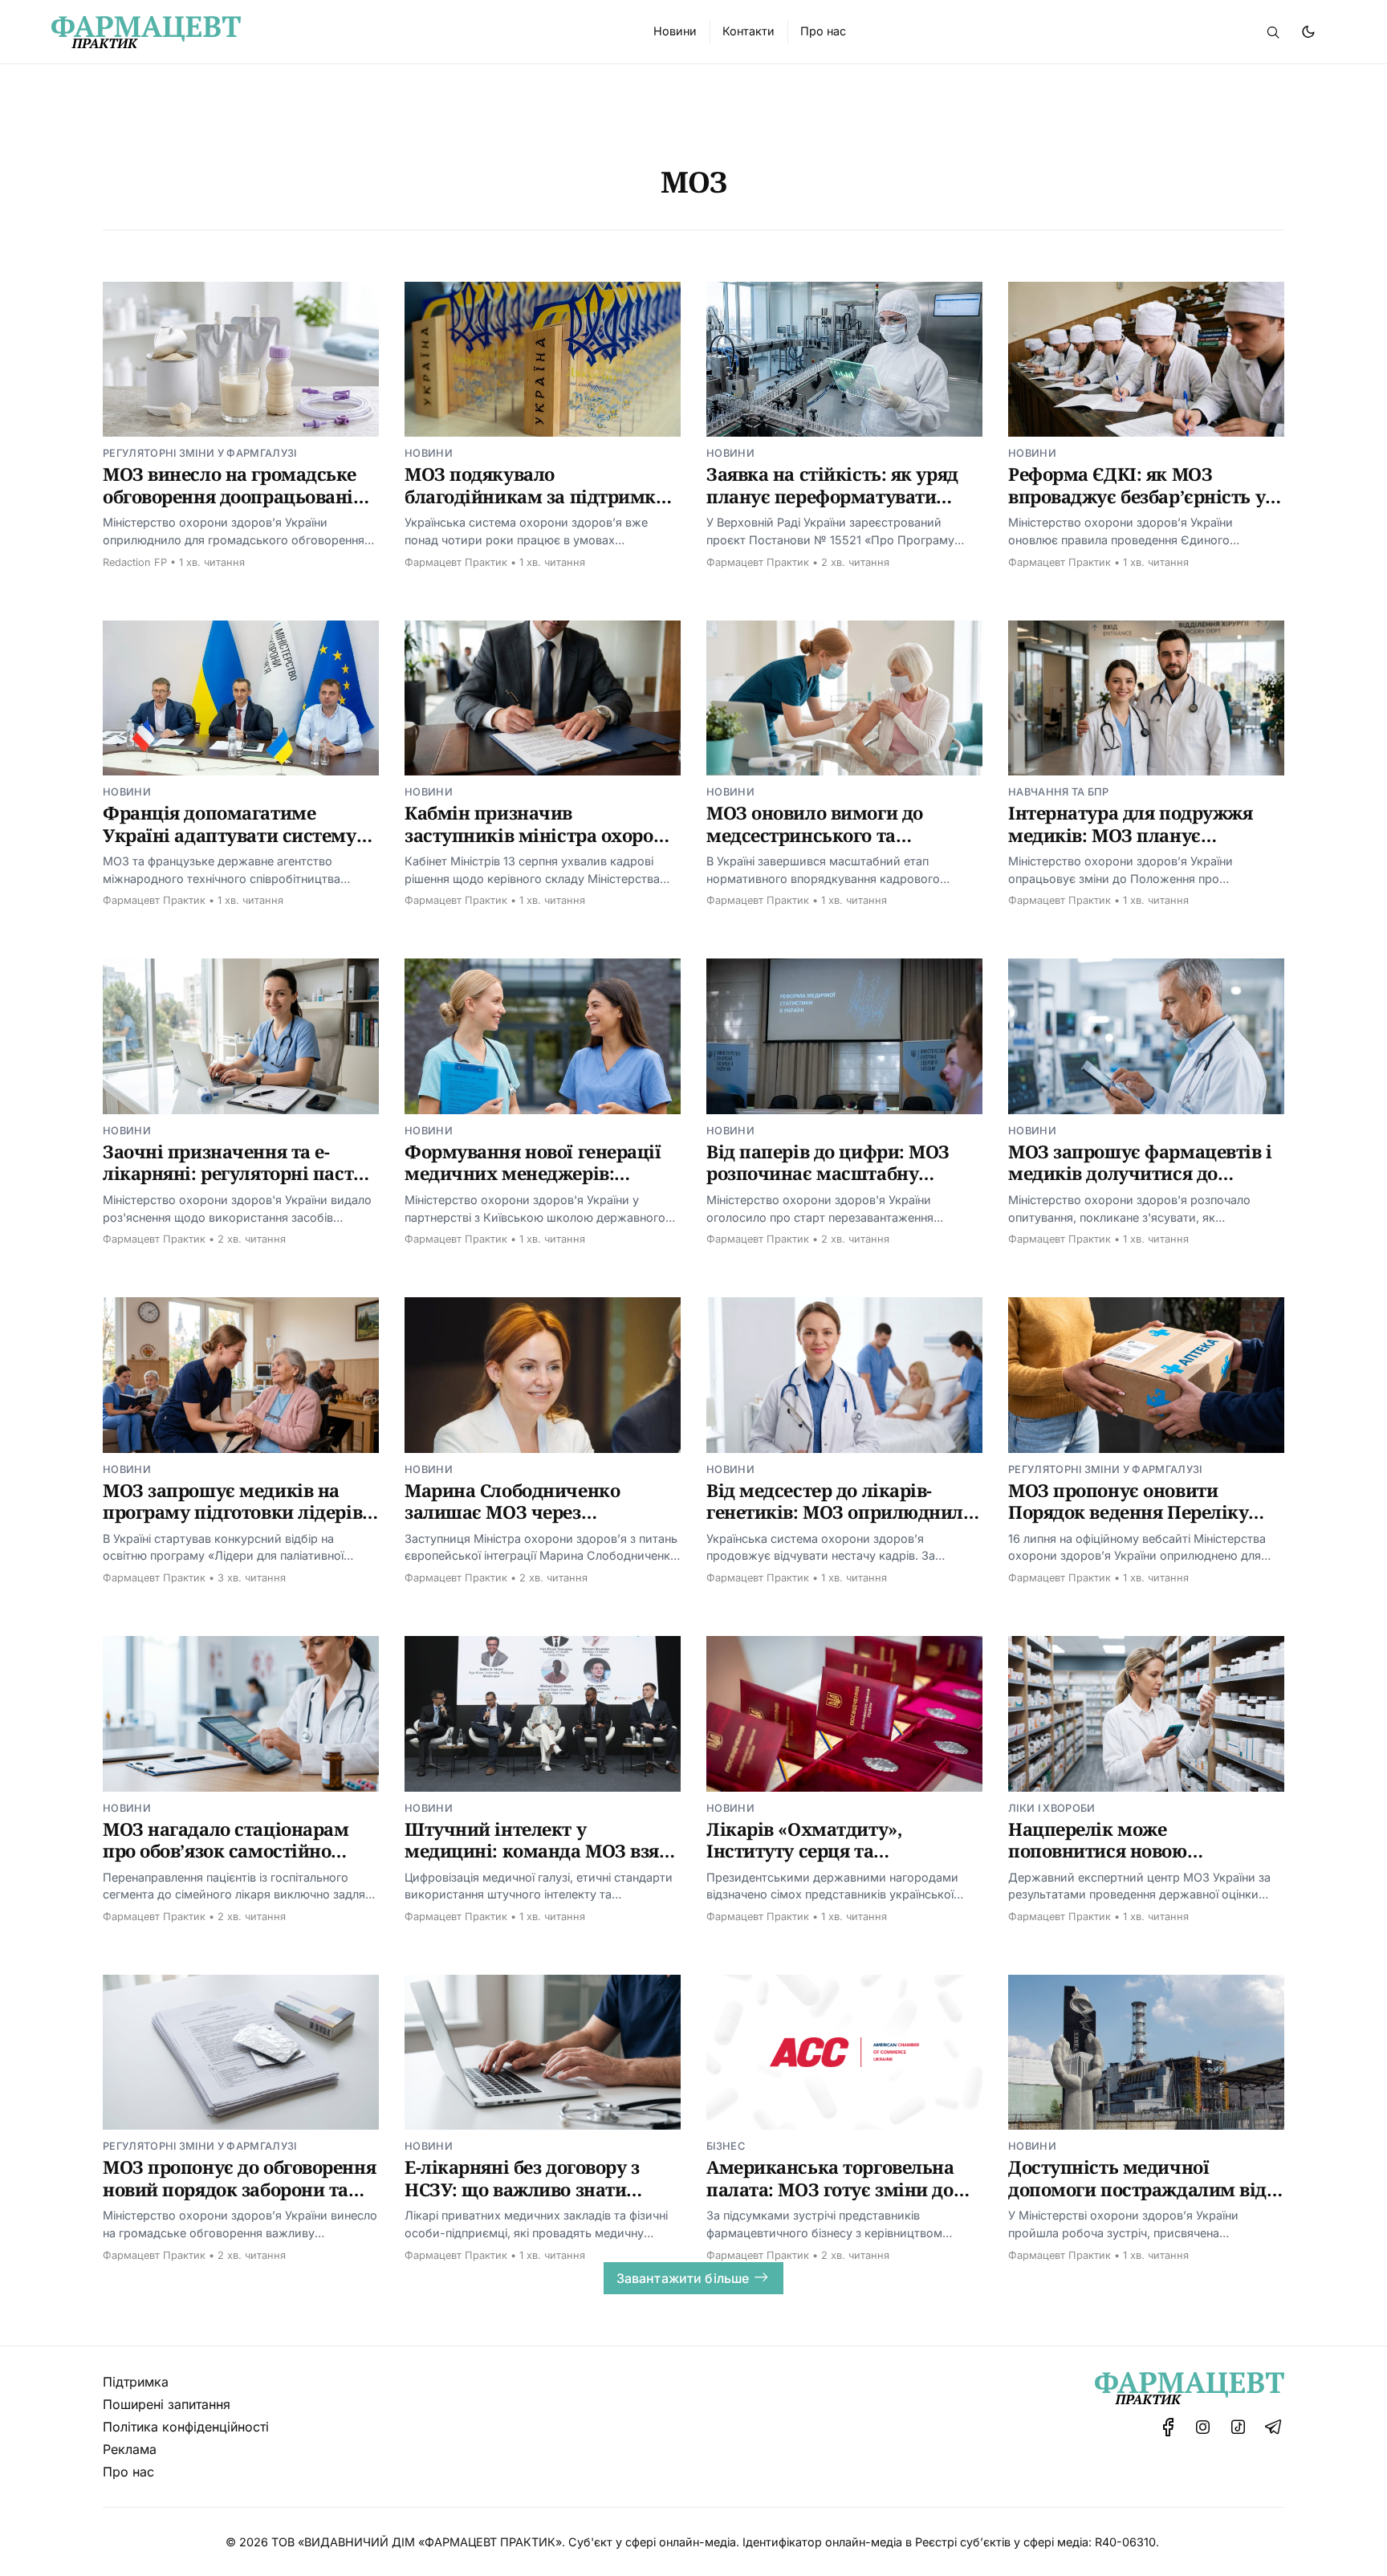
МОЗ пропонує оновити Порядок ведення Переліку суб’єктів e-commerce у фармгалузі (1128, 1523)
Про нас (128, 2472)
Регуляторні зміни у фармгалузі (200, 453)
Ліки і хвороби (1051, 1808)
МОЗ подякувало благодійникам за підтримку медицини (535, 496)
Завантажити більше (683, 2278)
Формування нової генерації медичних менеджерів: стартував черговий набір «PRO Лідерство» (533, 1184)
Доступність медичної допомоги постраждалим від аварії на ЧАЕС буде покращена (1137, 2200)
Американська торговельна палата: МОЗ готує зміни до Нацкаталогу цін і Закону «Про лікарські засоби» (830, 2200)
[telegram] (1273, 2427)
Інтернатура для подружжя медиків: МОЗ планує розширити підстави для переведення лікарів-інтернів (1140, 846)
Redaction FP (135, 562)
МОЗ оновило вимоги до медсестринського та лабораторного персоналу (822, 834)
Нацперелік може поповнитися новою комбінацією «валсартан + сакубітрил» (1126, 1862)
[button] (1273, 32)
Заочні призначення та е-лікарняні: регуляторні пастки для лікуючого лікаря (239, 1173)
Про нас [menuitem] (823, 31)
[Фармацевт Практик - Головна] (333, 32)
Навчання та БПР (1059, 792)
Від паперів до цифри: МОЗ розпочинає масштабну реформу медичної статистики (828, 1184)
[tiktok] (1238, 2427)
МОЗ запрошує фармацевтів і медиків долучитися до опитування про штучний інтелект (1140, 1184)
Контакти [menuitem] (748, 31)
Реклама (130, 2449)
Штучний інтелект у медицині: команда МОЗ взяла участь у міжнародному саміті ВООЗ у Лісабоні (543, 1862)
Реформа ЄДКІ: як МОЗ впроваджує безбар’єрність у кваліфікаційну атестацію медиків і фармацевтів (1137, 507)
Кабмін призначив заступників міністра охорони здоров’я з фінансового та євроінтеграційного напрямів (541, 846)
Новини (429, 453)
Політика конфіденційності (186, 2427)
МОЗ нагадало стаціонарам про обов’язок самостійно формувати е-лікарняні (226, 1851)
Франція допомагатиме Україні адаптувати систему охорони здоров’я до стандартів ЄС (230, 846)
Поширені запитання (167, 2404)
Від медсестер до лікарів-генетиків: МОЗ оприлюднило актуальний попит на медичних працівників (840, 1523)
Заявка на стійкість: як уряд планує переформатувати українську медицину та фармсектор (832, 507)
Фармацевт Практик (456, 562)
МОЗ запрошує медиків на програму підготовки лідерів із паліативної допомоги (232, 1512)
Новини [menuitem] (675, 31)
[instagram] (1203, 2427)
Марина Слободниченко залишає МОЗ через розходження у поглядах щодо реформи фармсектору (541, 1523)
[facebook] (1168, 2427)
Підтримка (136, 2382)
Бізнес (726, 2146)
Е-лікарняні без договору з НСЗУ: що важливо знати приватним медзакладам (522, 2189)
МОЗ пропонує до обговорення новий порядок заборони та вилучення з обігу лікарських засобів (239, 2200)
